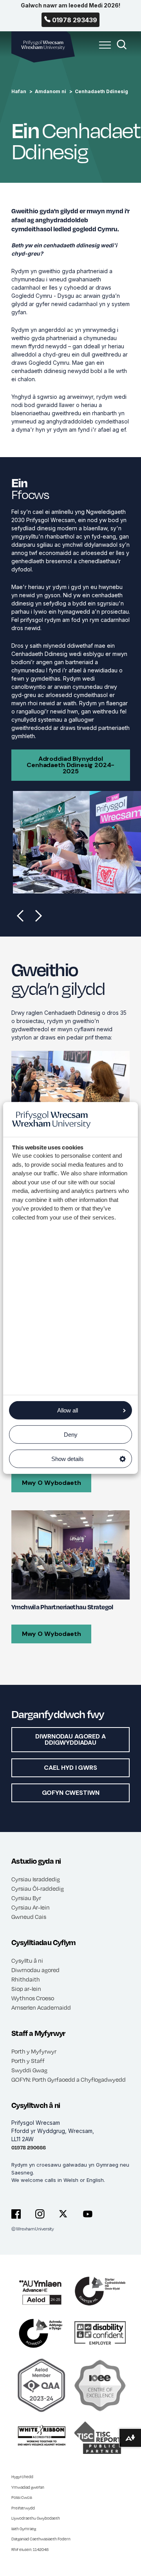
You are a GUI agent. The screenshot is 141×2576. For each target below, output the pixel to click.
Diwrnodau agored (35, 1970)
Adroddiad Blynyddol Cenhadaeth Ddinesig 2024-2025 (70, 765)
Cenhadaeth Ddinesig (101, 91)
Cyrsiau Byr (26, 1898)
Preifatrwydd (23, 2508)
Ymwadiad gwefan (28, 2487)
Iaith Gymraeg (24, 2529)
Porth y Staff (28, 2061)
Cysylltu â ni (27, 1960)
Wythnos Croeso (33, 1998)
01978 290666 (29, 2147)
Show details (68, 1459)
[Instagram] (40, 2214)
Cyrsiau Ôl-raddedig (38, 1888)
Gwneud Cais (29, 1917)
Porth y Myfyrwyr (34, 2051)
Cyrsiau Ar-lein (31, 1907)
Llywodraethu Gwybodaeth (36, 2518)
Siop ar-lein (26, 1989)
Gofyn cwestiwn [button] (71, 1793)
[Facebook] (16, 2214)
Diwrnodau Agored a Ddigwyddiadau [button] (70, 1739)
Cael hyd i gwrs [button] (70, 1768)
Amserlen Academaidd (41, 2007)
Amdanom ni (51, 91)
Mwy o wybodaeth (52, 1483)
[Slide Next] (38, 915)
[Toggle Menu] (103, 49)
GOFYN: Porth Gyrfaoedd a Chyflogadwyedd (69, 2079)
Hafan (19, 91)
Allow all (68, 1410)
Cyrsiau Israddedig (36, 1879)
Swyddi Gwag (29, 2070)
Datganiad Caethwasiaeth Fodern (41, 2539)
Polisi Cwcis (22, 2497)
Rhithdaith (26, 1979)
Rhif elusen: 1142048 (30, 2549)
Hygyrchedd (22, 2477)
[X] (64, 2214)
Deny (71, 1435)
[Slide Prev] (20, 915)
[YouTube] (88, 2214)
